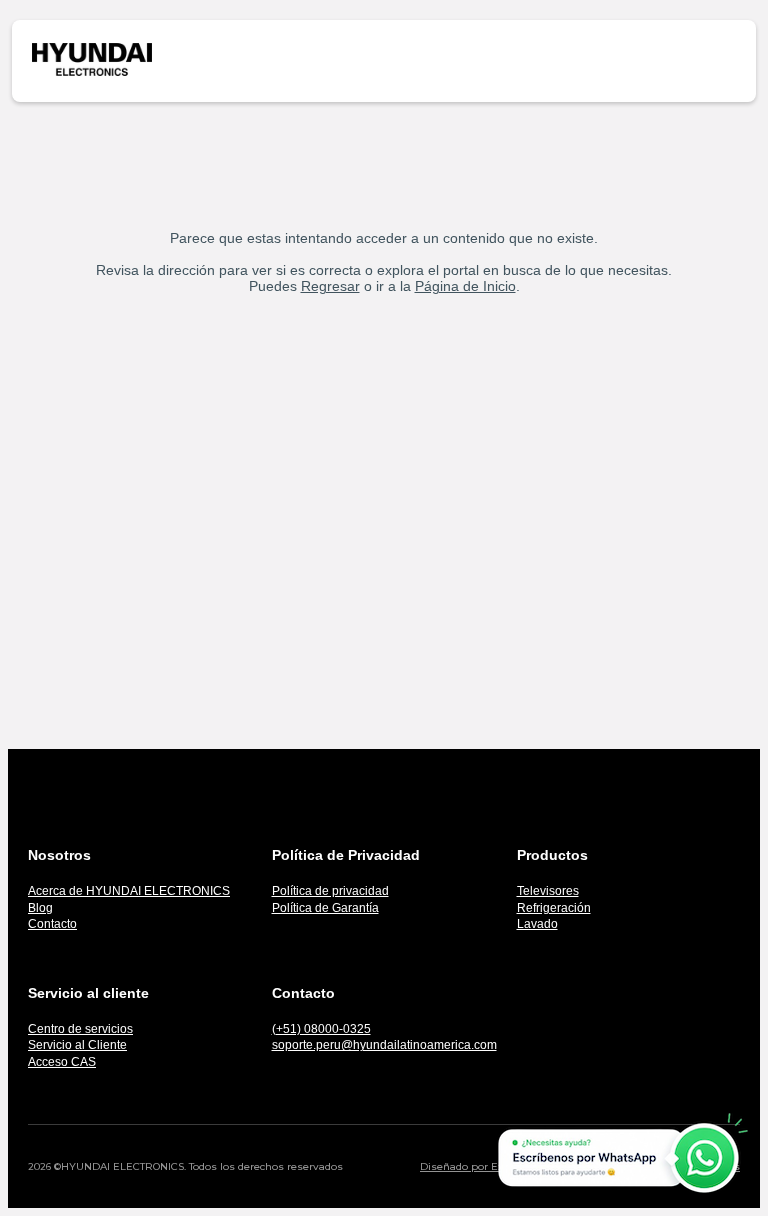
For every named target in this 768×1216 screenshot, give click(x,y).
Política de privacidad (330, 891)
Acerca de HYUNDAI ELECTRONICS (129, 891)
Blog (40, 908)
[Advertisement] (384, 487)
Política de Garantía (325, 908)
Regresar (330, 286)
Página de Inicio (465, 286)
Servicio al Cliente (77, 1045)
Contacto (52, 924)
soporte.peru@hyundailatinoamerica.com (384, 1045)
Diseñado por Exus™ (473, 1166)
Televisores (548, 891)
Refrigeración (554, 908)
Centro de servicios (80, 1029)
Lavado (537, 924)
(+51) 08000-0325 (321, 1029)
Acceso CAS (62, 1062)
